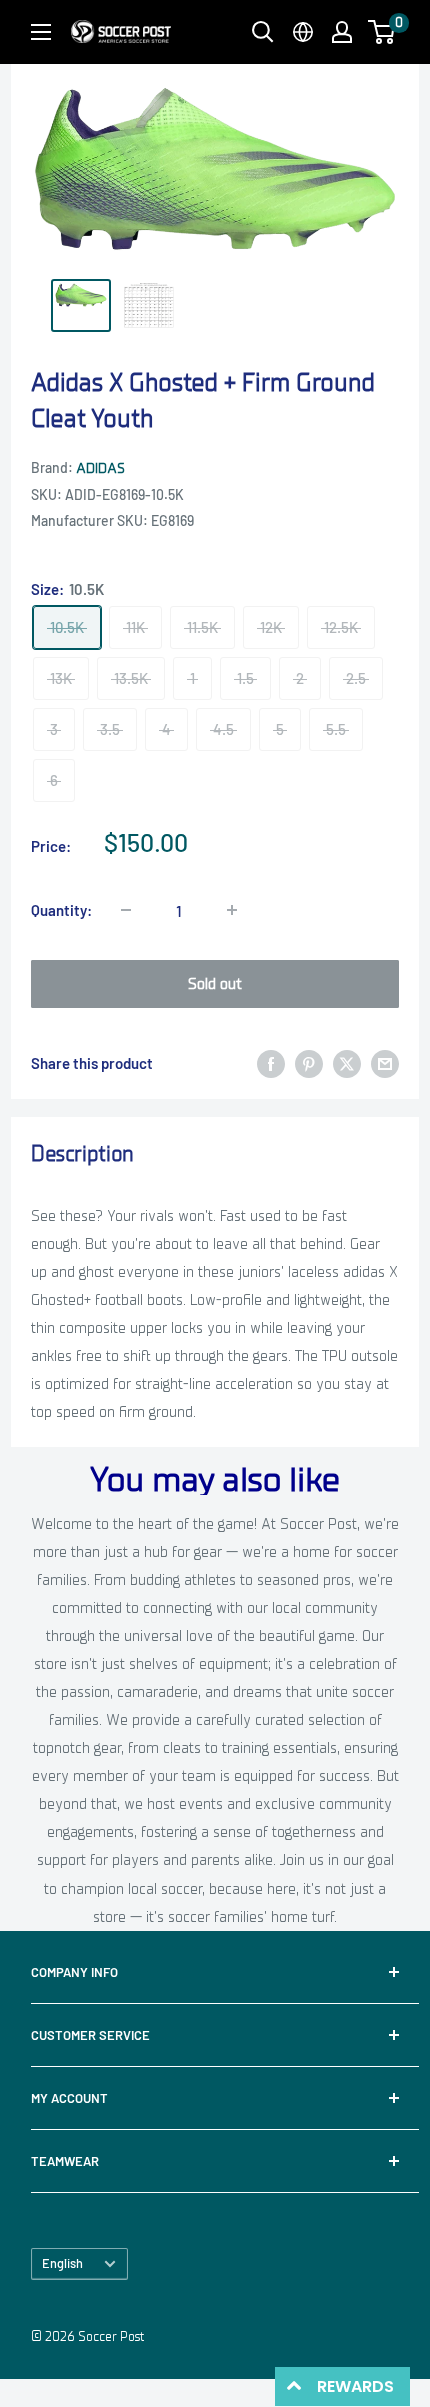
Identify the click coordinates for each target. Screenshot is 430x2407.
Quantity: (61, 910)
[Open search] (263, 32)
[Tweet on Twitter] (347, 1062)
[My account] (342, 32)
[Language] (303, 32)
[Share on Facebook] (271, 1062)
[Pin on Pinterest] (309, 1062)
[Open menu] (41, 32)
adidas (100, 468)
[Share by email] (385, 1062)
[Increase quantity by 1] (232, 910)
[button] (381, 32)
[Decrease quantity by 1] (126, 910)
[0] (382, 32)
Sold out (215, 984)
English (62, 2263)
